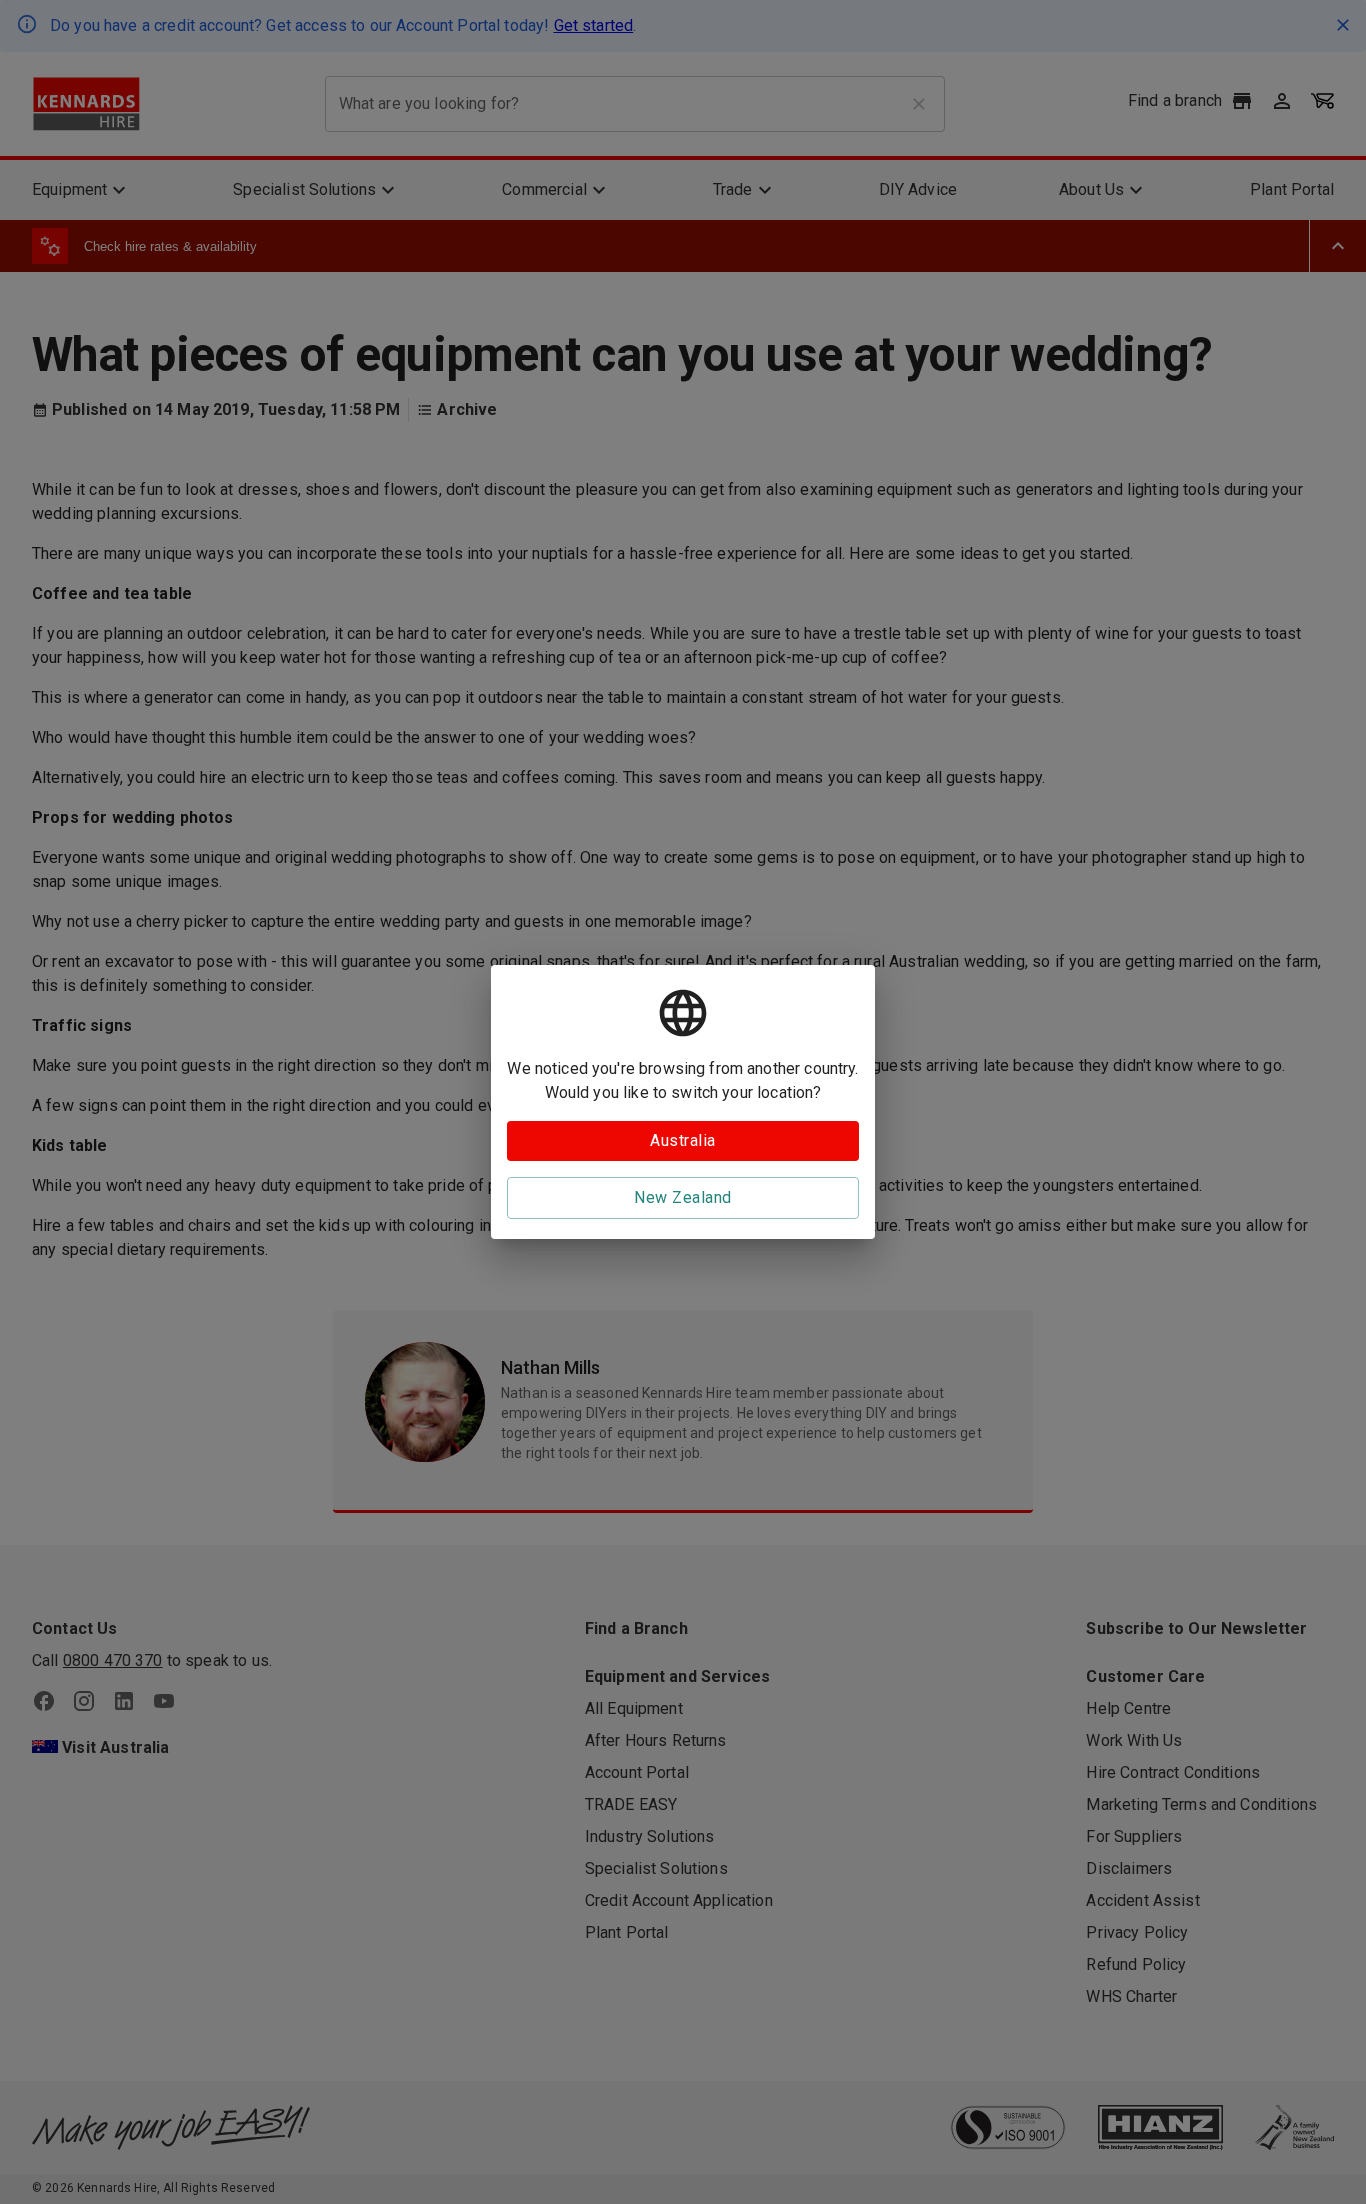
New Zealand (682, 1197)
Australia (682, 1140)
